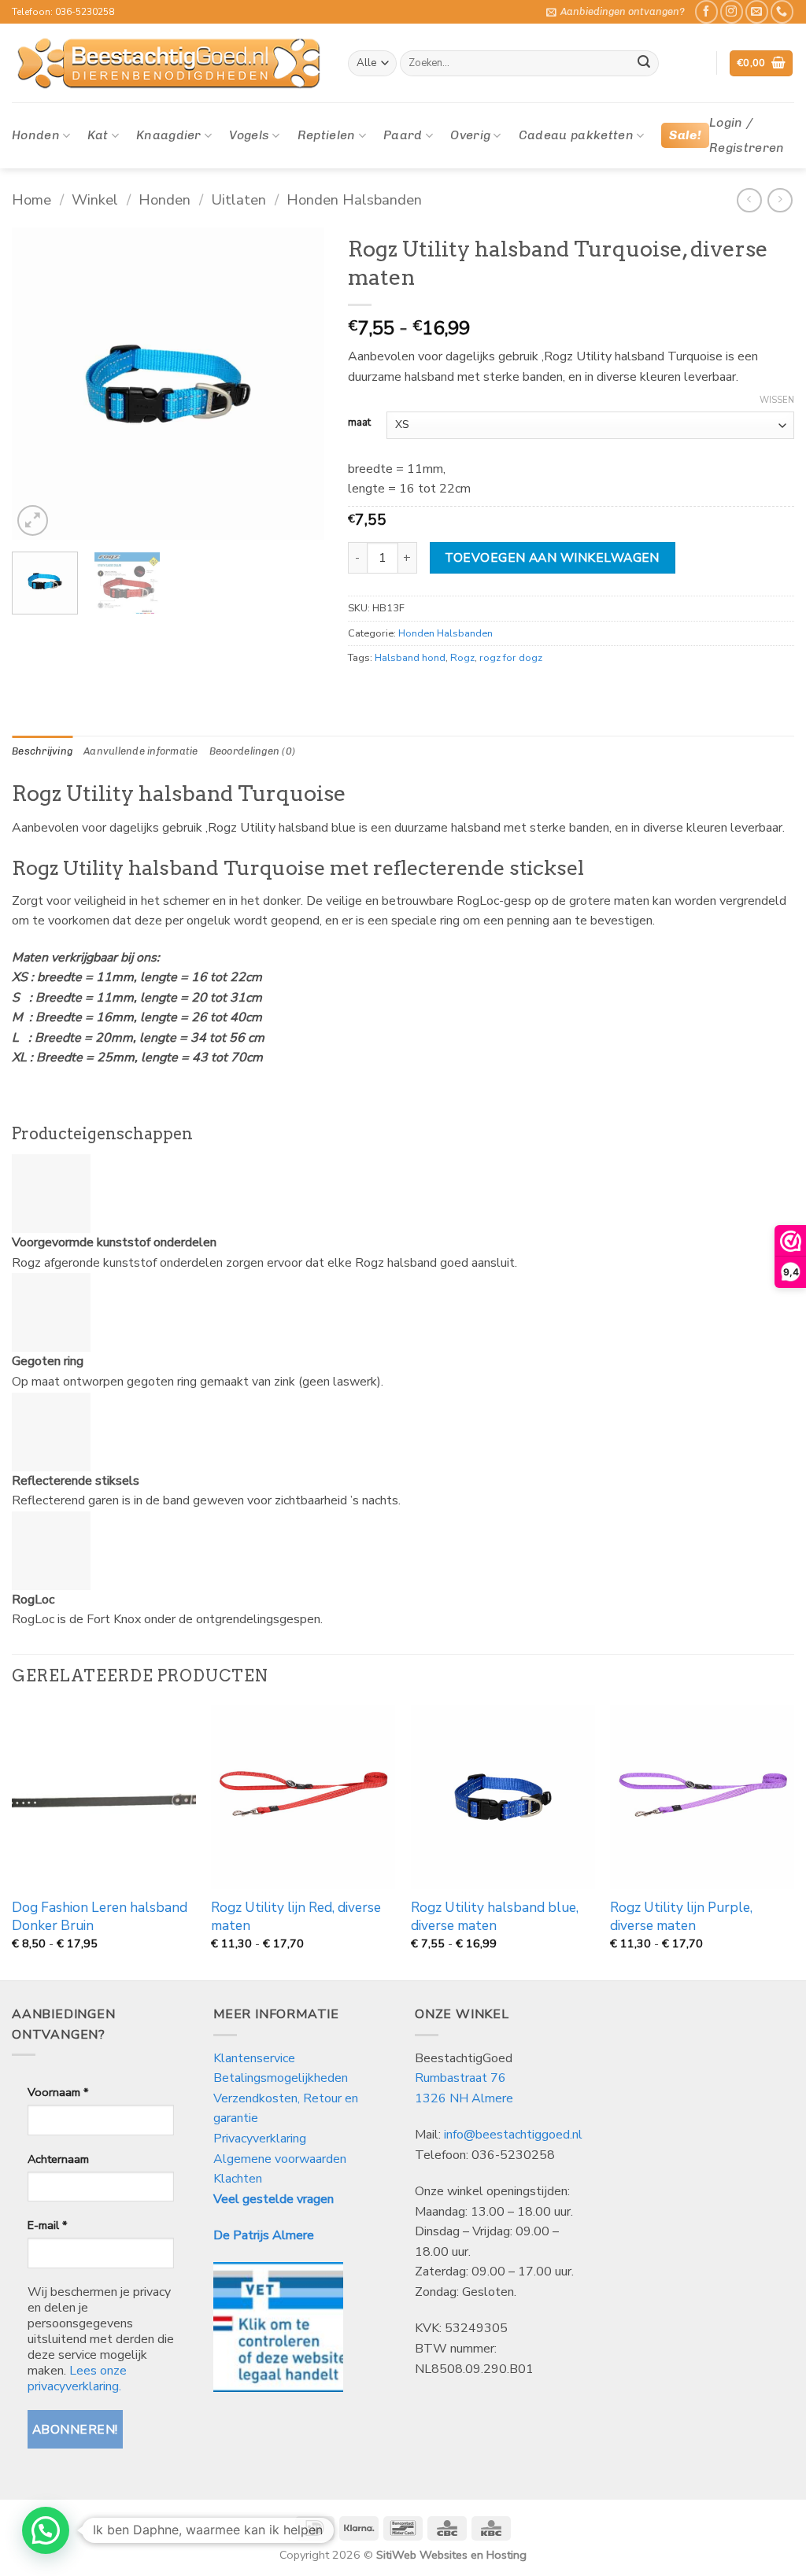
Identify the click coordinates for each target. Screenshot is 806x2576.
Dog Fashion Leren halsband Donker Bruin (100, 1917)
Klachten (238, 2179)
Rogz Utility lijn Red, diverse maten (296, 1917)
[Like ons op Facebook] (706, 11)
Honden (36, 135)
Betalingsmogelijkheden (281, 2078)
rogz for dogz (511, 658)
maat (359, 423)
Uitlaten (238, 199)
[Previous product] (780, 200)
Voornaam (58, 2092)
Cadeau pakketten (576, 135)
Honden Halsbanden (354, 199)
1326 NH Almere (464, 2098)
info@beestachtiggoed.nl (513, 2135)
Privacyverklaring (260, 2139)
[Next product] (749, 200)
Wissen (777, 400)
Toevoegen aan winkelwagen (552, 557)
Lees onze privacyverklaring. (77, 2379)
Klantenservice (256, 2058)
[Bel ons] (782, 11)
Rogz (462, 658)
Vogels (249, 135)
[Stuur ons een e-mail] (757, 11)
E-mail (47, 2225)
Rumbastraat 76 (460, 2078)
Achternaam (58, 2159)
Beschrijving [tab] (42, 751)
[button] (616, 12)
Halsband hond (410, 658)
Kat (98, 135)
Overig (470, 135)
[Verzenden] (644, 64)
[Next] (298, 384)
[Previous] (38, 384)
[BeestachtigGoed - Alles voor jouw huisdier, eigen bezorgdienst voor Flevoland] (168, 64)
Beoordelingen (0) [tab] (252, 751)
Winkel (95, 199)
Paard (403, 135)
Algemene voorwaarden (280, 2159)
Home (31, 199)
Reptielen (327, 135)
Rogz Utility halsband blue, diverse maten (495, 1917)
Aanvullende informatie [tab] (141, 751)
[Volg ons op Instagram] (732, 11)
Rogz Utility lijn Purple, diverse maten (681, 1917)
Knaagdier (169, 135)
